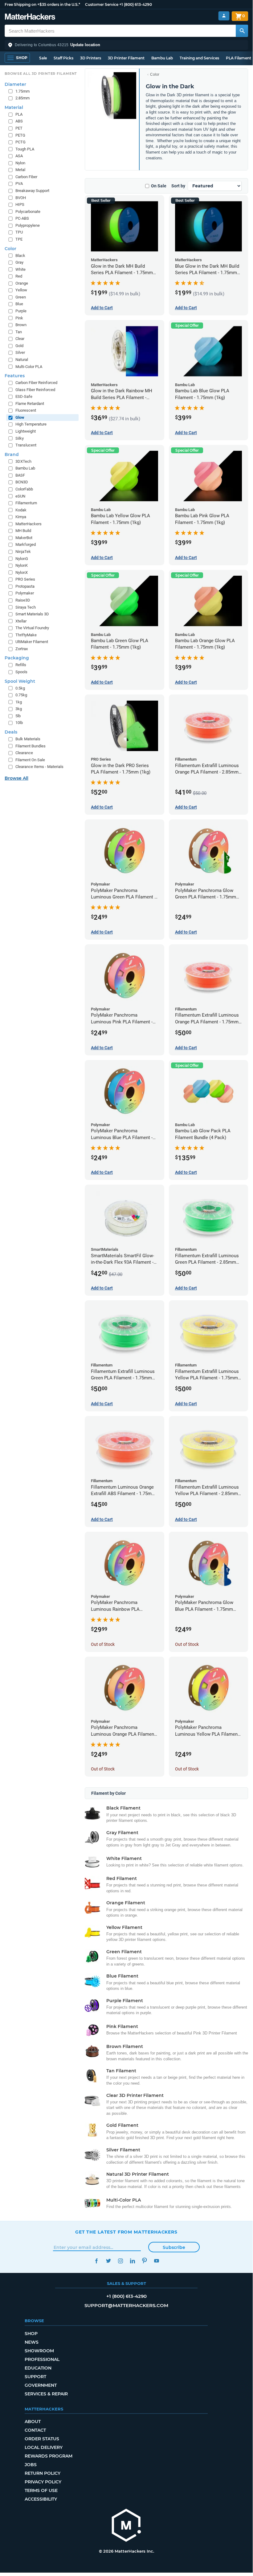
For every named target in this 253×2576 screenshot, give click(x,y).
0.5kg (20, 688)
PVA (19, 184)
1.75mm (22, 91)
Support (35, 2377)
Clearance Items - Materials (39, 767)
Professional (42, 2359)
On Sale (159, 186)
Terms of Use (41, 2490)
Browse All (16, 778)
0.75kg (21, 695)
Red (19, 276)
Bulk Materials (28, 739)
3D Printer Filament (126, 58)
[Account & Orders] (224, 16)
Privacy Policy (43, 2482)
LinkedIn (132, 2261)
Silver (20, 352)
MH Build (23, 531)
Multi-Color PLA (29, 367)
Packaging (17, 658)
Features (15, 376)
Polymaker (25, 593)
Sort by (178, 186)
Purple (21, 311)
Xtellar (21, 621)
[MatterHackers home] (30, 17)
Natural (22, 360)
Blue (19, 304)
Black (20, 256)
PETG (20, 135)
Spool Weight (20, 681)
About (33, 2422)
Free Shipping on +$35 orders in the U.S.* (42, 4)
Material (14, 107)
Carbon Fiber (26, 177)
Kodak (21, 510)
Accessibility (41, 2499)
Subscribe (174, 2247)
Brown (21, 325)
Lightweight (26, 431)
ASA (19, 156)
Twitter (108, 2261)
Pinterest (144, 2261)
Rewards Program (49, 2456)
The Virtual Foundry (32, 628)
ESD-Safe (24, 396)
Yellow (21, 290)
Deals (11, 732)
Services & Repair (46, 2394)
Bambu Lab (162, 58)
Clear (20, 339)
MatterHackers (29, 524)
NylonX (22, 572)
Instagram (120, 2261)
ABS (19, 121)
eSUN (20, 496)
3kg (19, 709)
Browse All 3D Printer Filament (41, 74)
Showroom (39, 2351)
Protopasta (25, 586)
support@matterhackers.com (126, 2305)
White (20, 269)
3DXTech (23, 461)
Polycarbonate (28, 212)
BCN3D (22, 482)
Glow (20, 417)
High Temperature (31, 424)
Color (155, 74)
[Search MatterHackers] (242, 31)
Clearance (24, 753)
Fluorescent (26, 410)
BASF (20, 475)
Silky (20, 438)
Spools (21, 672)
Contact (35, 2430)
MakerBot (24, 538)
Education (38, 2368)
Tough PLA (25, 149)
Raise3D (23, 600)
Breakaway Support (32, 191)
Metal (20, 170)
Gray (19, 262)
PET (19, 128)
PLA (19, 114)
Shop (31, 2334)
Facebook (96, 2261)
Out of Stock (103, 1644)
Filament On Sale (30, 760)
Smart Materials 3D (32, 614)
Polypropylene (28, 225)
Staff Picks (63, 58)
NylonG (22, 559)
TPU (19, 232)
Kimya (21, 517)
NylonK (22, 565)
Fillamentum (26, 503)
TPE (19, 239)
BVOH (21, 198)
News (32, 2342)
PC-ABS (22, 218)
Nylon (20, 163)
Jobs (31, 2465)
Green (21, 297)
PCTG (20, 142)
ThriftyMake (26, 635)
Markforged (26, 544)
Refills (21, 665)
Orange (22, 283)
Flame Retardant (30, 404)
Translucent (26, 445)
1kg (19, 702)
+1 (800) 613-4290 (136, 4)
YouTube (156, 2261)
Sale (43, 58)
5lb (18, 716)
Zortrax (22, 649)
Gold (19, 346)
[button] (126, 45)
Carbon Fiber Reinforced (36, 383)
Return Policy (43, 2473)
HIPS (20, 204)
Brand (12, 454)
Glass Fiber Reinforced (35, 390)
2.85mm (22, 98)
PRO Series (25, 579)
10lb (19, 723)
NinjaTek (23, 552)
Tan (19, 332)
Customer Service (102, 4)
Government (41, 2385)
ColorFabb (24, 489)
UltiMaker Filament (32, 642)
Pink (19, 318)
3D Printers (91, 58)
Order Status (42, 2439)
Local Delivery (44, 2447)
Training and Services (199, 58)
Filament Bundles (31, 746)
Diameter (15, 84)
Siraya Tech (26, 607)
